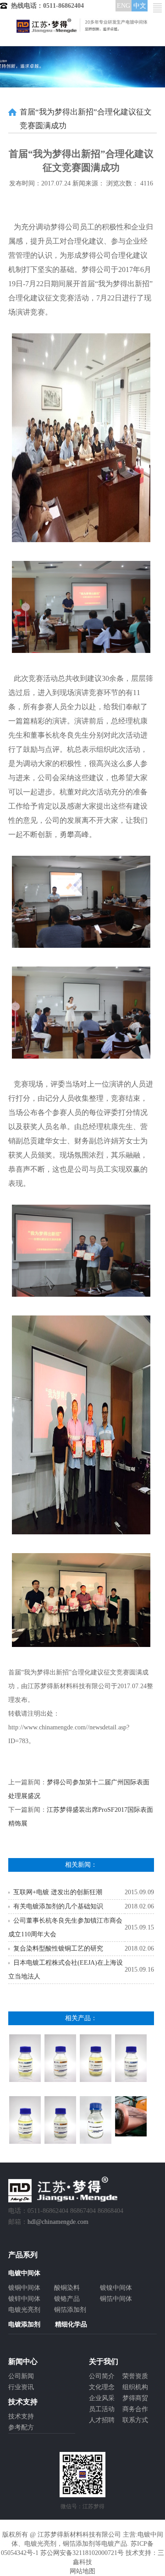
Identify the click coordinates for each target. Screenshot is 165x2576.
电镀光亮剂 (24, 2310)
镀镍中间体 (116, 2288)
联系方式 (135, 2420)
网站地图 (82, 2571)
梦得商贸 (135, 2398)
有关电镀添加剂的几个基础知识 (58, 1906)
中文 (140, 6)
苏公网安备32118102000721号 (82, 2553)
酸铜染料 (67, 2288)
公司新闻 (21, 2376)
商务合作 (135, 2409)
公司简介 (102, 2376)
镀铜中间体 (24, 2288)
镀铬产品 (67, 2299)
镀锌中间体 (24, 2299)
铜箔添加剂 (70, 2310)
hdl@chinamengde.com (58, 2222)
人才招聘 (102, 2420)
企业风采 (102, 2398)
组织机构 (135, 2387)
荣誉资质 (135, 2376)
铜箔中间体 (116, 2299)
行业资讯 (21, 2387)
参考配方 (21, 2427)
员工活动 (102, 2409)
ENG (124, 6)
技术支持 (21, 2416)
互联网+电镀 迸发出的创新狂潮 (58, 1892)
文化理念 (102, 2387)
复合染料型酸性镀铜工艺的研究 (58, 1948)
